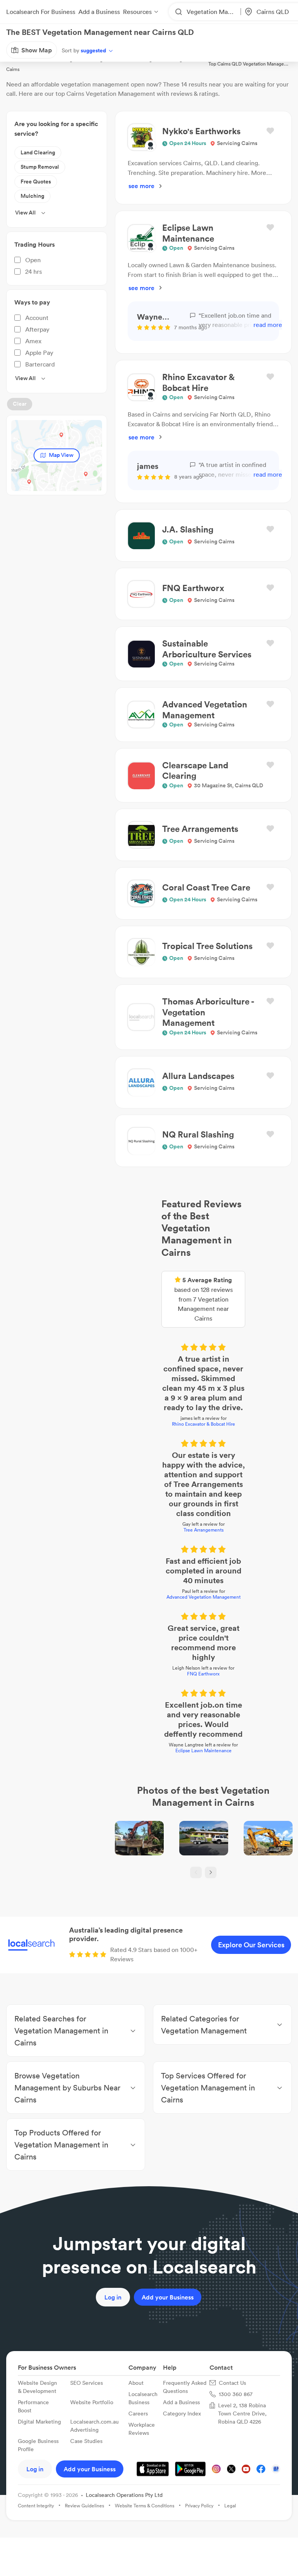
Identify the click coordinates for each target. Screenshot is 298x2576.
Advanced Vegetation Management (149, 1391)
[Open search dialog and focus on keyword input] (14, 50)
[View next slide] (156, 1622)
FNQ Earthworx (149, 1439)
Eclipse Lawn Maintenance (149, 1487)
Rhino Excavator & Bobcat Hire (149, 1286)
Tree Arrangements (149, 1344)
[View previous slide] (142, 1622)
